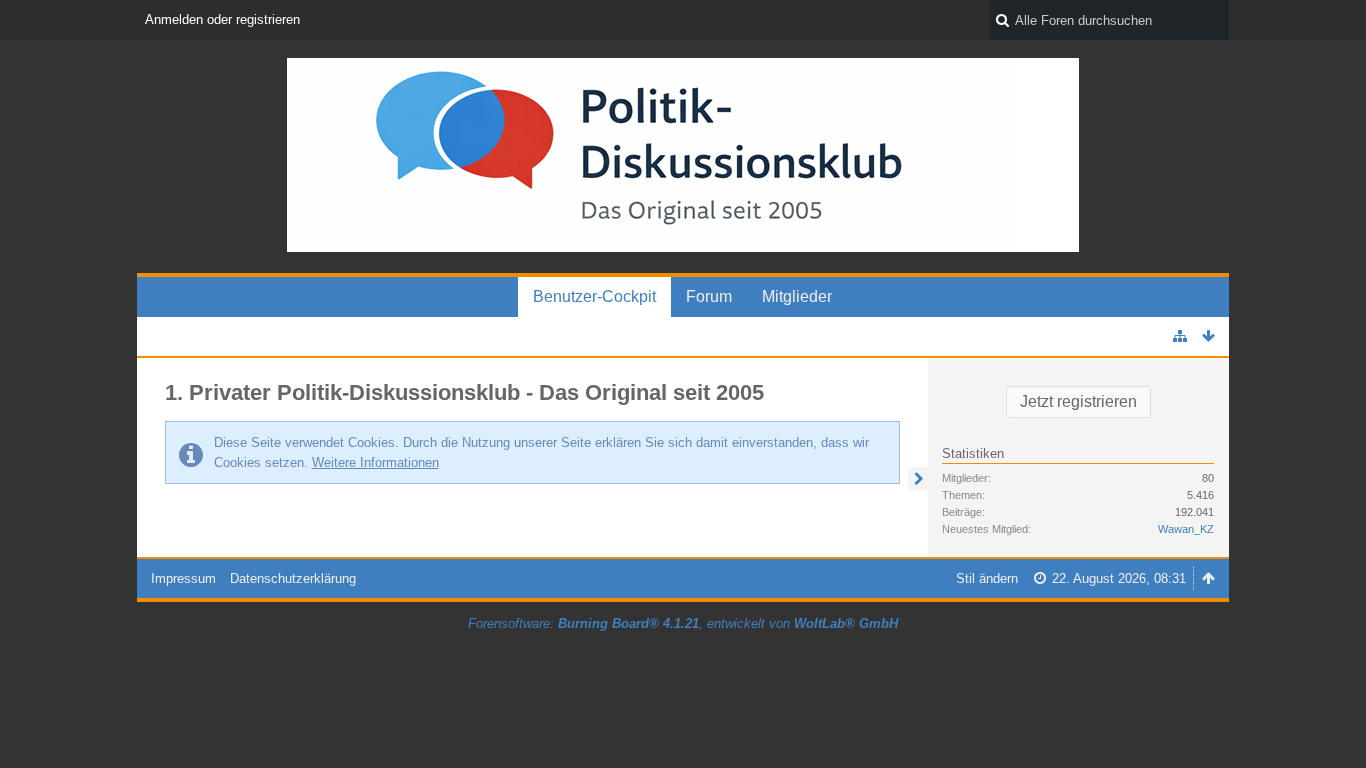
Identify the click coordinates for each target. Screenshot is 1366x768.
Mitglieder (797, 296)
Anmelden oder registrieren (222, 19)
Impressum (183, 578)
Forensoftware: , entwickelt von (683, 623)
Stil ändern (987, 578)
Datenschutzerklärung (293, 578)
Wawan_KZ (1186, 529)
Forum (709, 296)
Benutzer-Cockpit (594, 296)
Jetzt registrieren (1078, 401)
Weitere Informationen (375, 462)
